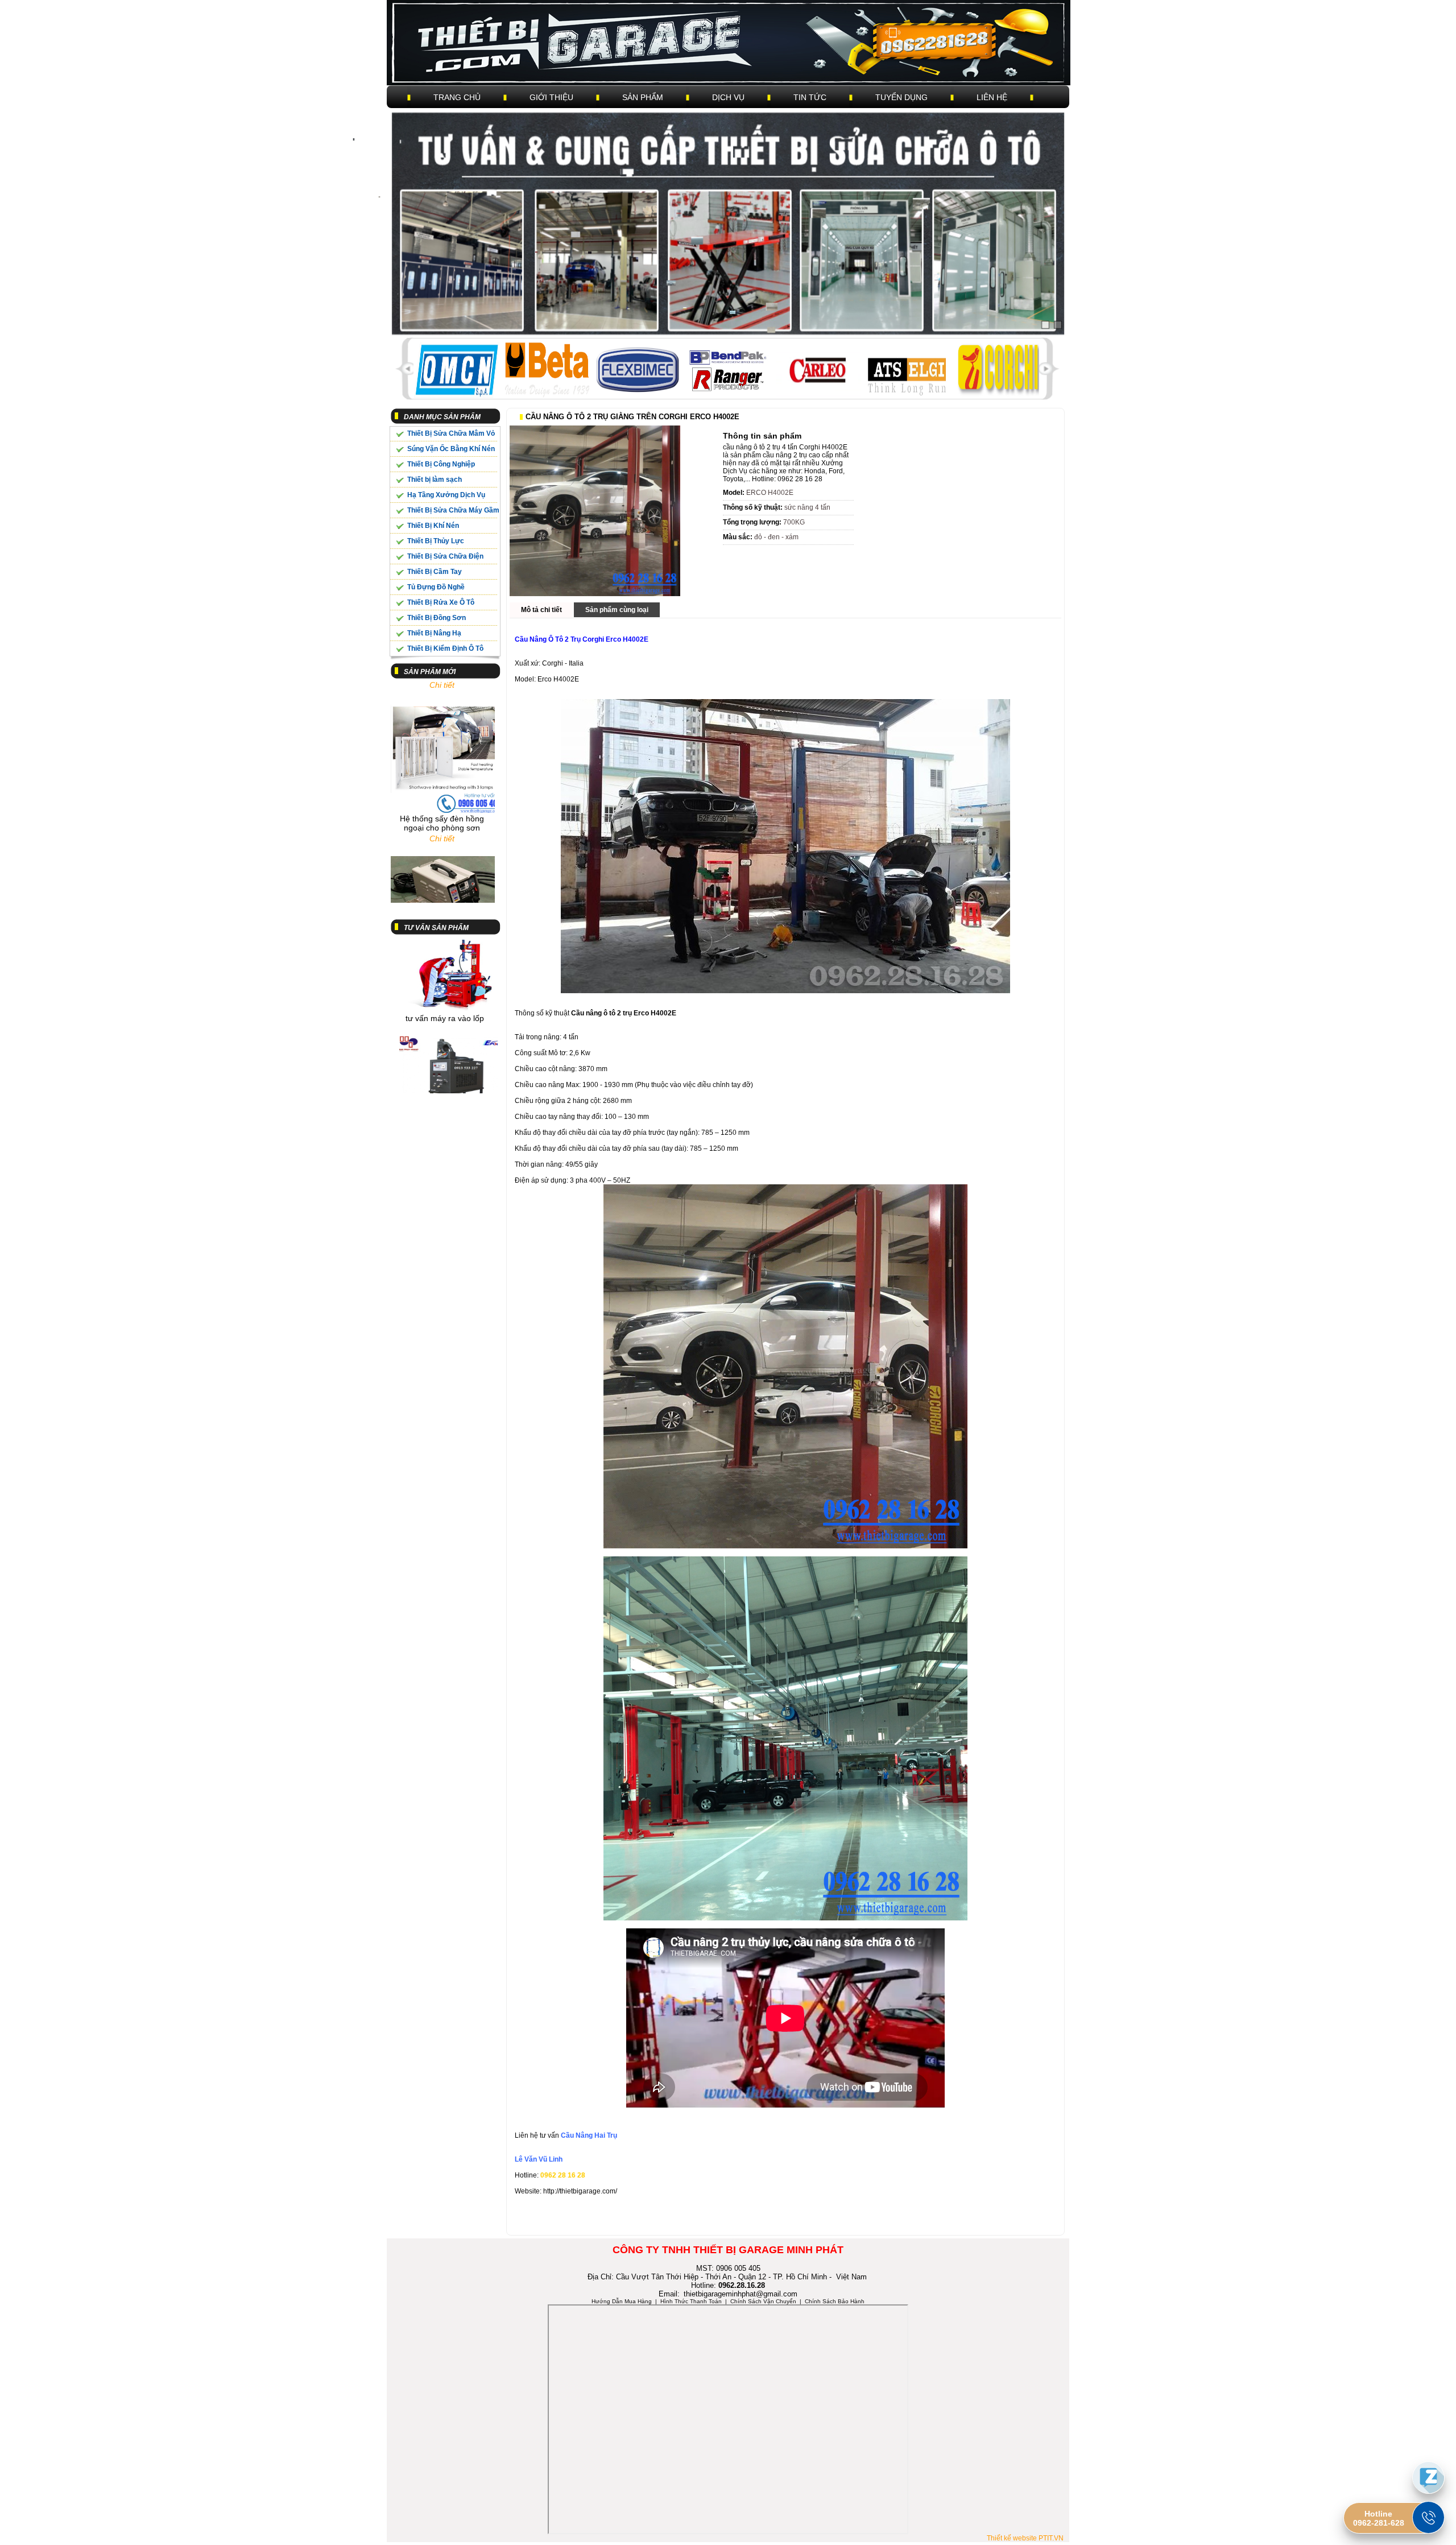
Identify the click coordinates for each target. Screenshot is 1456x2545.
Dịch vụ (728, 97)
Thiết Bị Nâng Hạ (434, 633)
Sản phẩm (643, 97)
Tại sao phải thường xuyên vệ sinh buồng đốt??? (445, 1076)
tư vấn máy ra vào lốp (445, 958)
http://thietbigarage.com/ (580, 2191)
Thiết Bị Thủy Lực (436, 541)
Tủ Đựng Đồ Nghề (436, 587)
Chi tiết (442, 777)
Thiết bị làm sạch (435, 480)
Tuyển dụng (901, 97)
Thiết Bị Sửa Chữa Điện (445, 556)
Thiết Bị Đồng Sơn (437, 618)
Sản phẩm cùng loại (617, 610)
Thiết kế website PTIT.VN (1025, 2538)
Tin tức (810, 97)
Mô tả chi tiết (541, 610)
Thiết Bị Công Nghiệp (441, 464)
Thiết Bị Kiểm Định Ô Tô (445, 648)
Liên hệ (992, 97)
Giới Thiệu (551, 97)
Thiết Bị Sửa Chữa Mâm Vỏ (451, 433)
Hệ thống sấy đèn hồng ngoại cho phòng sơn (442, 762)
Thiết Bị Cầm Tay (435, 572)
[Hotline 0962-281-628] (1428, 2517)
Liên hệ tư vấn (538, 2135)
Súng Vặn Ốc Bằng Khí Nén (451, 449)
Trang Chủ (457, 97)
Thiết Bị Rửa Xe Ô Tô (441, 602)
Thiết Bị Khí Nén (433, 526)
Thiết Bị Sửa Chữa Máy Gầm (453, 510)
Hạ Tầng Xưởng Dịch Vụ (446, 495)
